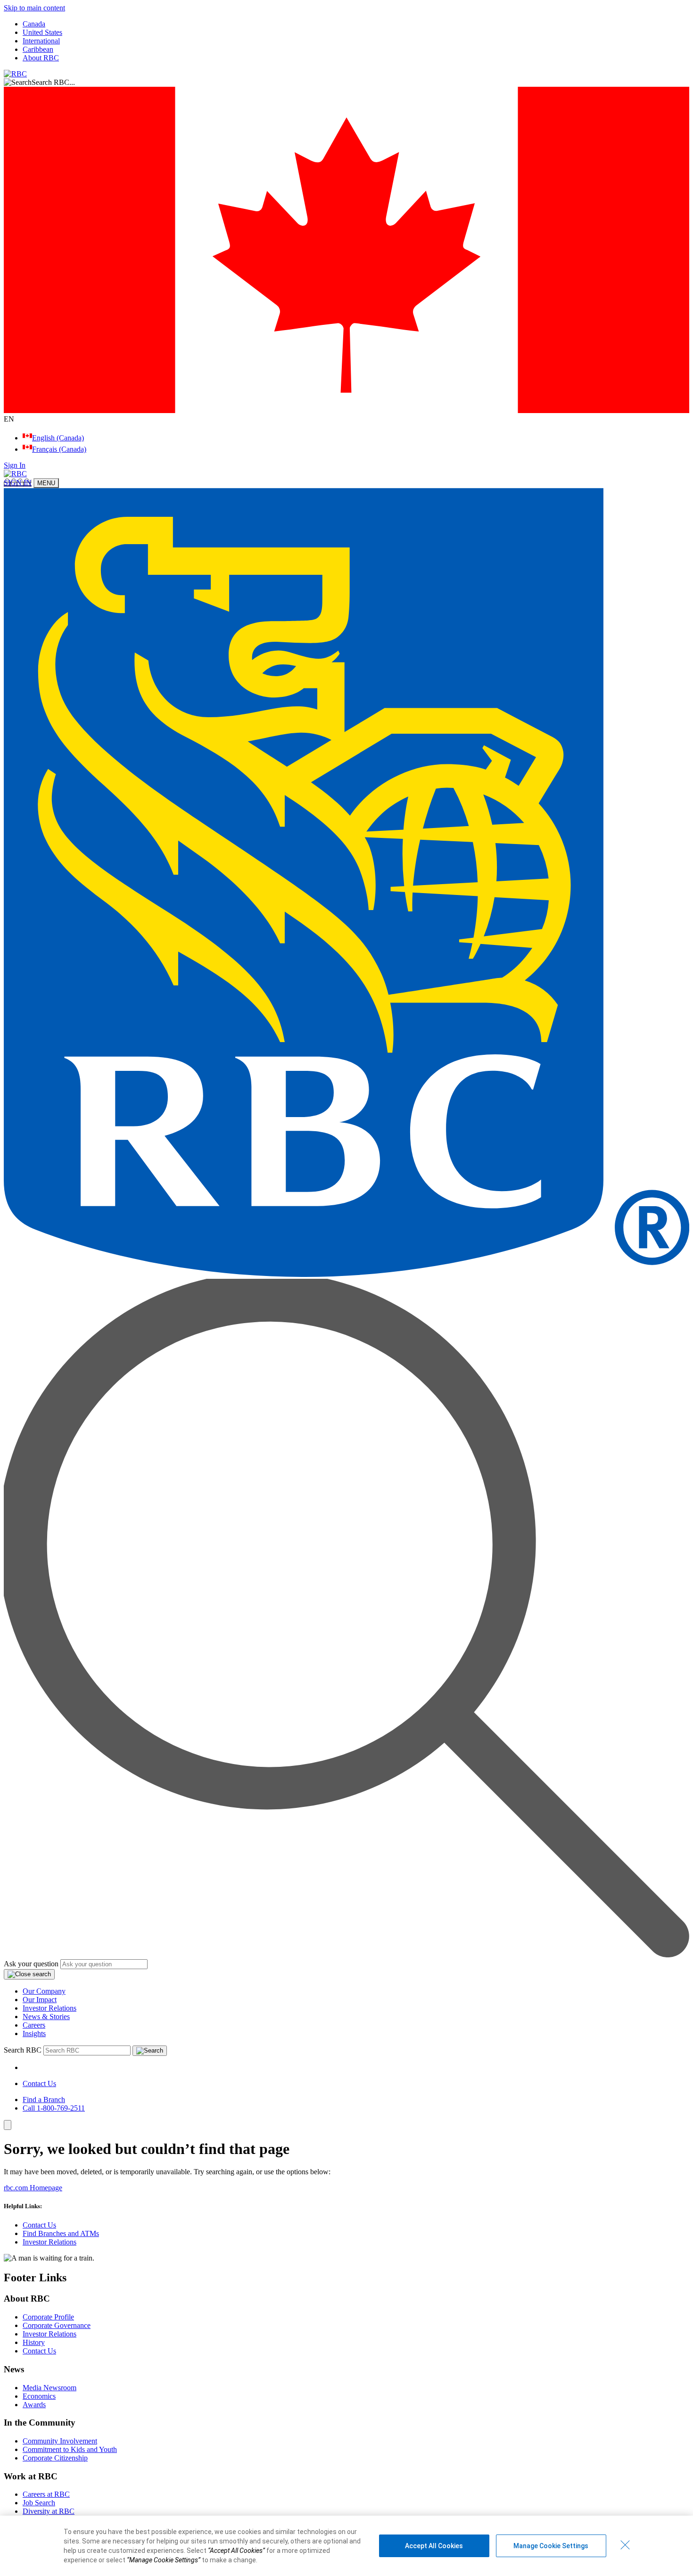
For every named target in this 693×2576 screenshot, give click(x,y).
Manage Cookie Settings (551, 2546)
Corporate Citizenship (55, 2458)
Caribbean (38, 49)
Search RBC (23, 2050)
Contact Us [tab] (39, 2083)
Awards (34, 2405)
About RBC (41, 58)
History (34, 2342)
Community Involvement (60, 2441)
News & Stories (46, 2017)
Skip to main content (34, 8)
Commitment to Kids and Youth (70, 2449)
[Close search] (29, 1974)
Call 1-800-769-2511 (54, 2108)
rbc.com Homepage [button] (33, 2188)
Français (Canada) (59, 449)
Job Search (39, 2503)
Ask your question (31, 1964)
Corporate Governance (57, 2325)
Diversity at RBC (49, 2511)
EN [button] (10, 419)
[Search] (150, 2051)
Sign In (15, 465)
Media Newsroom (49, 2388)
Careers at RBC (46, 2494)
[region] (346, 2546)
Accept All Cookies (434, 2546)
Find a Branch (44, 2100)
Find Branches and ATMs (61, 2233)
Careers (34, 2025)
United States (42, 32)
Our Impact (40, 2000)
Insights (34, 2033)
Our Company (44, 1991)
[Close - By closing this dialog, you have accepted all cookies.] (625, 2545)
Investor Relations (49, 2008)
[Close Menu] (8, 2125)
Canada (34, 24)
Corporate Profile (48, 2317)
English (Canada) (58, 438)
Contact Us (39, 2225)
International (41, 41)
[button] (346, 83)
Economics (39, 2396)
